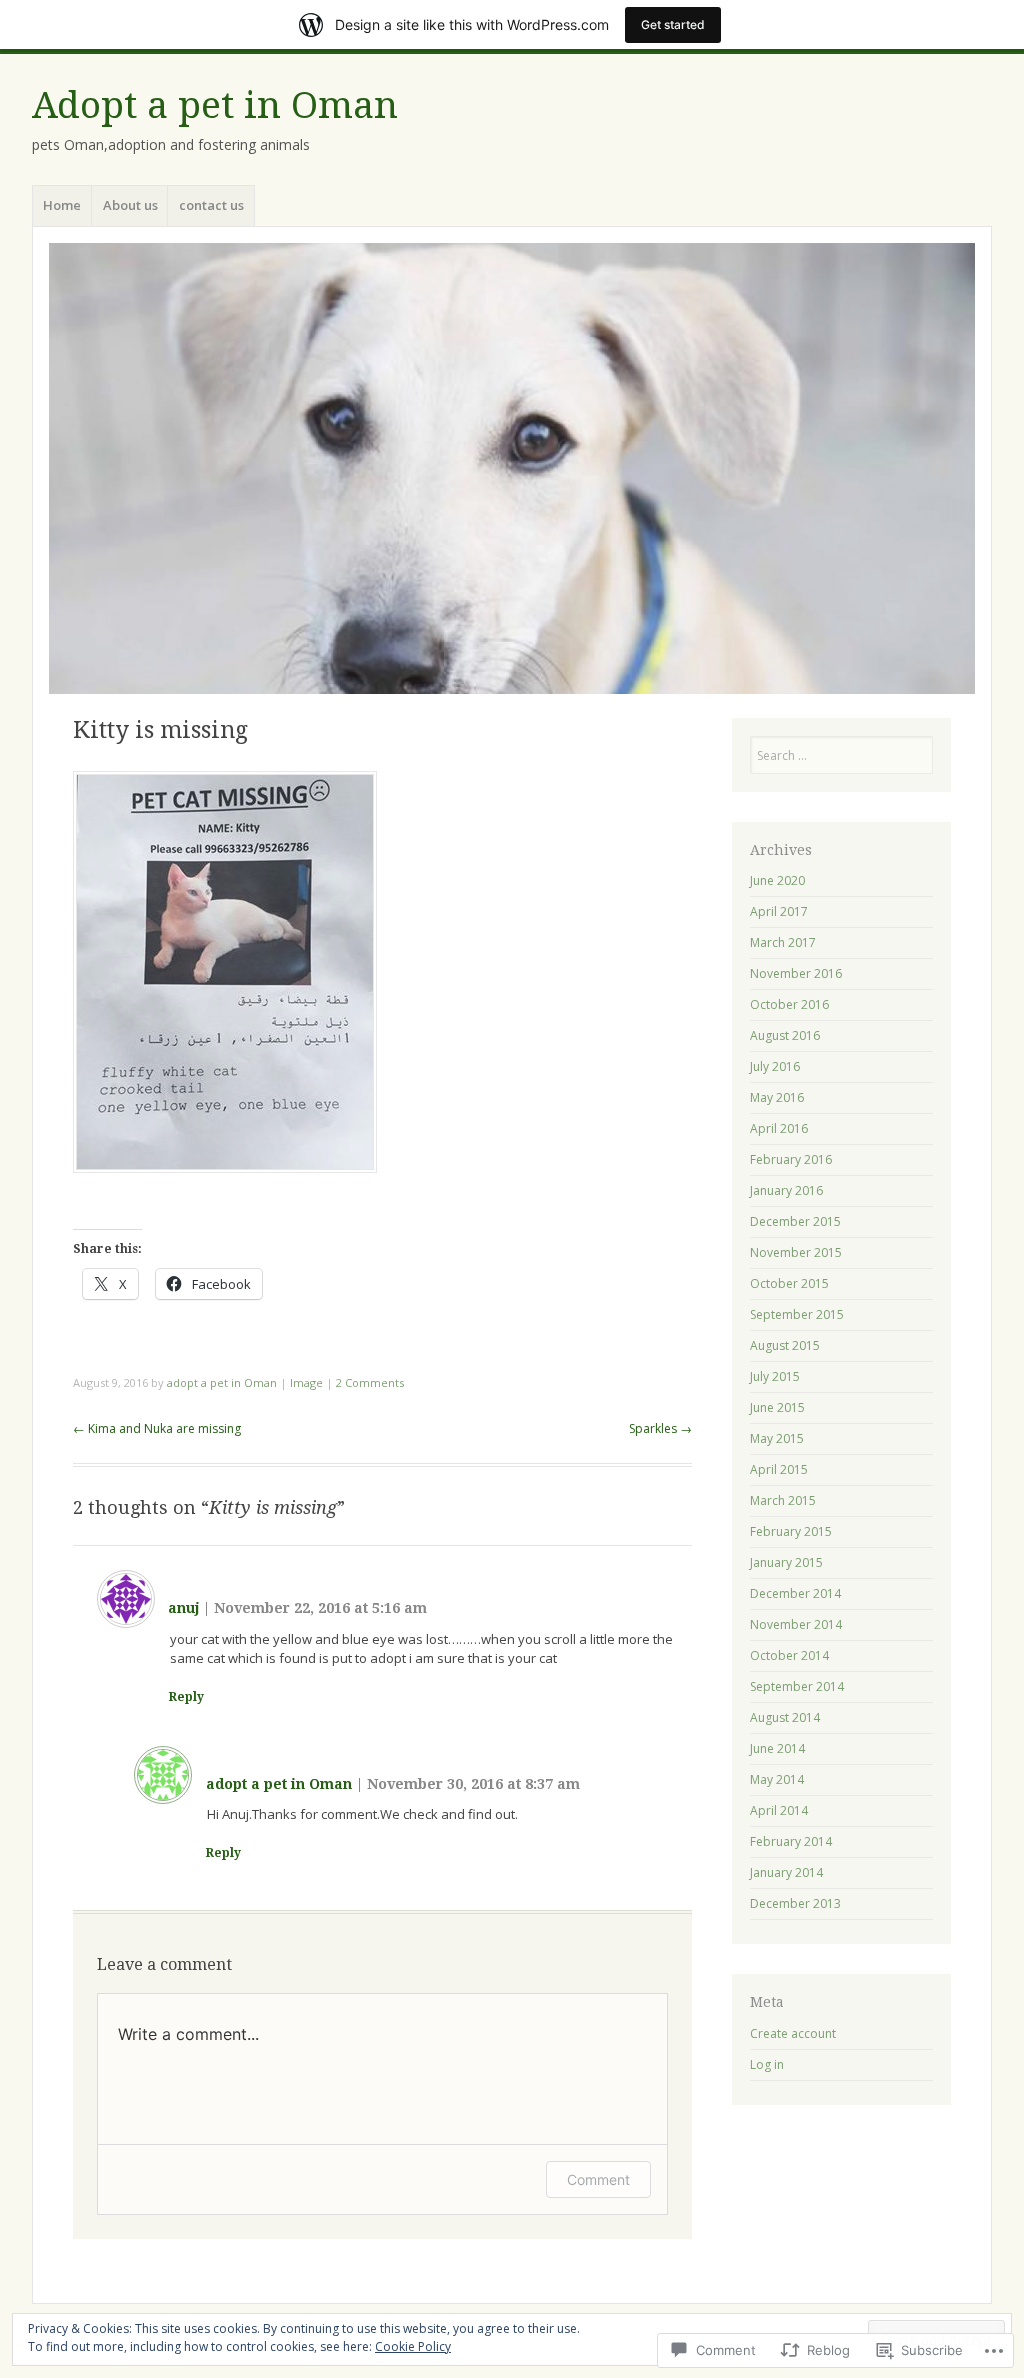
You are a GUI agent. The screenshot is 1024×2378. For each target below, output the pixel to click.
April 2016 (779, 1128)
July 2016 (775, 1066)
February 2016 (791, 1159)
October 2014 (789, 1655)
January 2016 (786, 1190)
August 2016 (785, 1035)
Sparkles (660, 1428)
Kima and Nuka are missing (157, 1428)
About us (130, 205)
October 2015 (789, 1283)
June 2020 (777, 880)
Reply (186, 1697)
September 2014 (797, 1686)
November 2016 (796, 973)
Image (306, 1382)
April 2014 (779, 1810)
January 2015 (786, 1562)
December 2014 (795, 1593)
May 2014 (777, 1779)
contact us (211, 205)
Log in (767, 2064)
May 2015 (777, 1438)
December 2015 (795, 1221)
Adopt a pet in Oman (215, 105)
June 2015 (777, 1407)
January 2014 (786, 1872)
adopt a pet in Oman (222, 1382)
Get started (673, 24)
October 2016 (789, 1004)
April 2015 (779, 1469)
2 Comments (370, 1382)
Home (62, 205)
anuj (183, 1608)
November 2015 (796, 1252)
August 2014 (785, 1717)
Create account (793, 2033)
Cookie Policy (413, 2346)
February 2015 (791, 1531)
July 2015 (775, 1376)
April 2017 (779, 911)
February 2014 (791, 1841)
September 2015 (797, 1314)
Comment (598, 2179)
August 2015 (785, 1345)
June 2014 (777, 1748)
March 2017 (783, 942)
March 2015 (783, 1500)
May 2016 (777, 1097)
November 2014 (796, 1624)
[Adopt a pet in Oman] (512, 468)
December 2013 (795, 1903)
